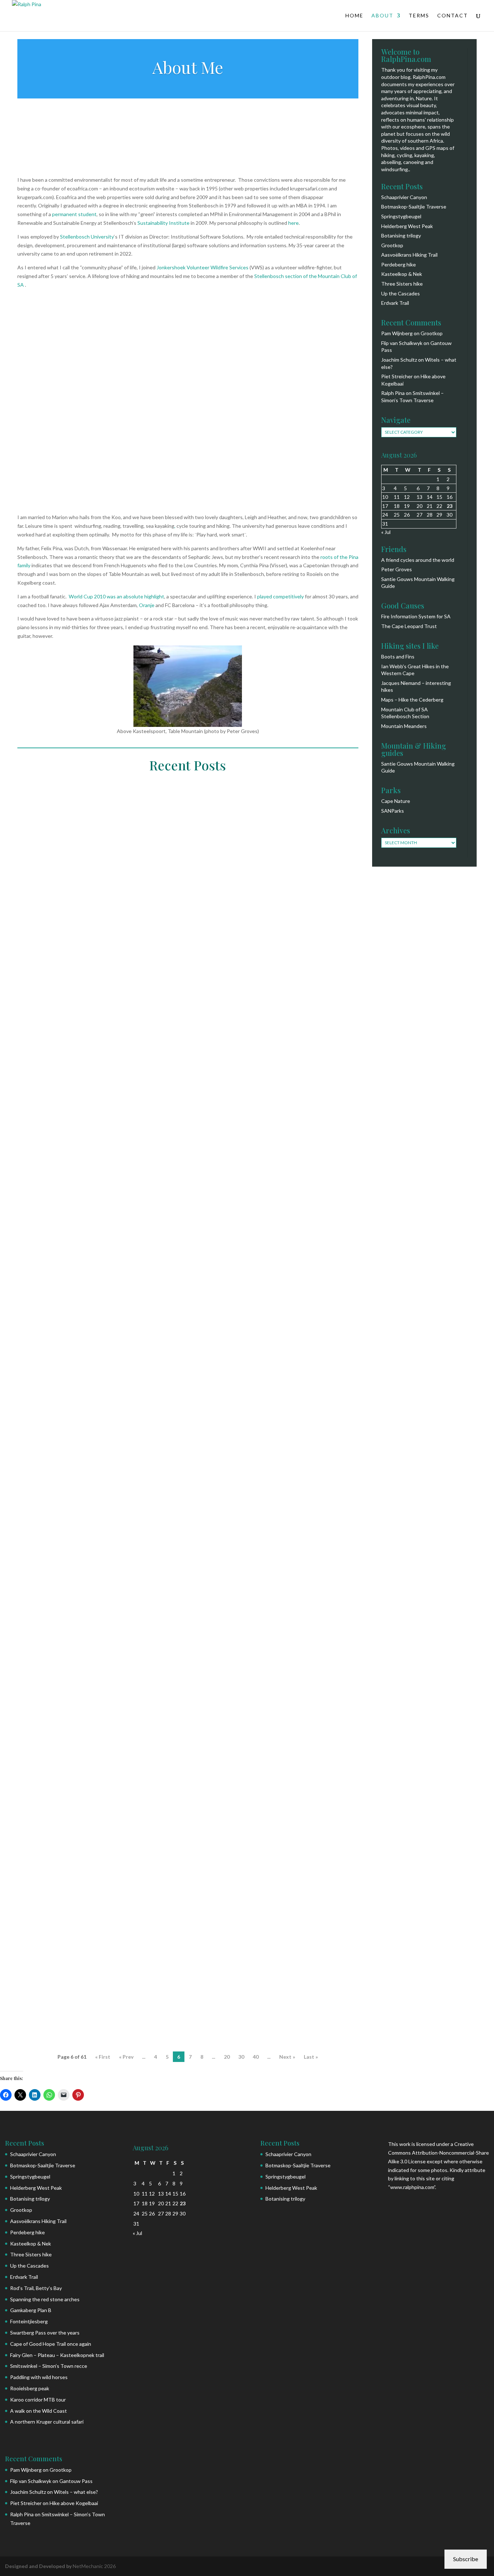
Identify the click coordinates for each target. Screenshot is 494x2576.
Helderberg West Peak (407, 226)
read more (46, 1071)
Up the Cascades (401, 293)
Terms (419, 16)
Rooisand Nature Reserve (219, 1032)
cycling (167, 1640)
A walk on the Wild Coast (72, 1932)
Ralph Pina (44, 1032)
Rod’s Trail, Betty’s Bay (36, 2288)
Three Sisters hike (402, 284)
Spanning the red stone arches (45, 2299)
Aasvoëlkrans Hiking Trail (409, 255)
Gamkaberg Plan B (31, 2310)
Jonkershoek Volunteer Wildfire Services (203, 267)
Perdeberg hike (399, 264)
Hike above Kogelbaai (74, 2503)
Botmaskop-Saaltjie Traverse (414, 207)
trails (180, 1944)
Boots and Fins (398, 656)
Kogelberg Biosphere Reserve (149, 1032)
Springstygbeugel (401, 216)
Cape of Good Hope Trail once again (51, 2344)
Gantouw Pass (76, 2481)
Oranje (147, 605)
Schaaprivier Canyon (404, 197)
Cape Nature (396, 801)
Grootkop (392, 245)
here (293, 223)
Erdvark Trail (395, 303)
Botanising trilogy (401, 235)
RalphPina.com (429, 77)
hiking (98, 1944)
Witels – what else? (76, 2492)
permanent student (74, 214)
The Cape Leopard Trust (409, 626)
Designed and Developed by (39, 2566)
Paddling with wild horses (75, 1019)
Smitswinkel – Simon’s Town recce (49, 2366)
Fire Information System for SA (416, 616)
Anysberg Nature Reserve (123, 1640)
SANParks (393, 811)
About (382, 16)
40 (256, 2057)
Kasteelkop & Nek (402, 274)
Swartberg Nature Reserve (277, 1640)
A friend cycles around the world (418, 560)
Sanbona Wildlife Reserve (211, 1640)
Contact (453, 16)
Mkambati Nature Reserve (139, 1944)
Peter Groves (397, 569)
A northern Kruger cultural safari (47, 2422)
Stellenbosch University (87, 237)
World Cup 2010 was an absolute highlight (116, 596)
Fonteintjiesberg (29, 2321)
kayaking (99, 1032)
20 (227, 2057)
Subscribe (466, 2559)
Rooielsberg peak (58, 1323)
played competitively (280, 596)
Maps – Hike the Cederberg (412, 700)
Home (354, 16)
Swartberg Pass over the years (45, 2333)
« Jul (386, 532)
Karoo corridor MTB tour (74, 1628)
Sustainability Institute (163, 223)
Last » (311, 2057)
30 (241, 2057)
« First (103, 2057)
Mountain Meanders (404, 726)
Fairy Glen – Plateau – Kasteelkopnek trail (57, 2355)
